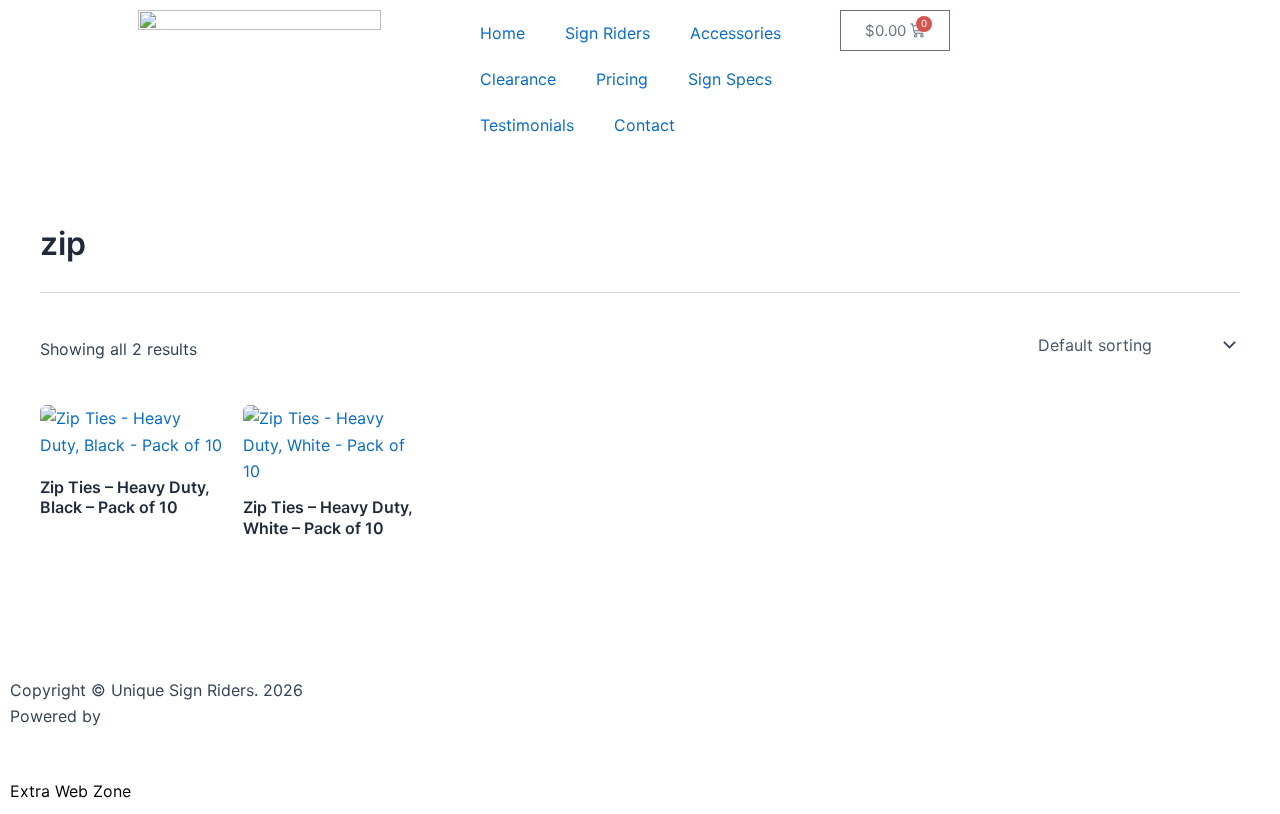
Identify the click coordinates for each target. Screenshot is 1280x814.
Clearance (518, 79)
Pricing (622, 79)
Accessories (735, 33)
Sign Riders (607, 33)
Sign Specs (730, 79)
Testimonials (527, 125)
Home (502, 33)
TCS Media (147, 716)
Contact (644, 125)
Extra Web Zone (70, 791)
